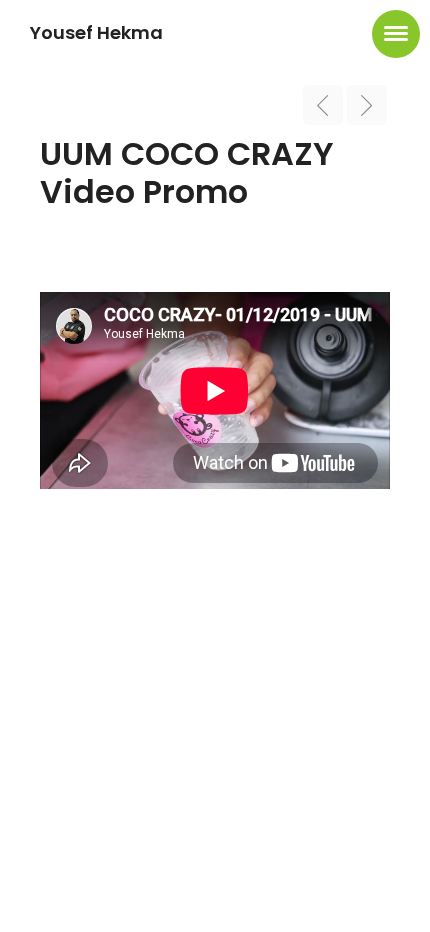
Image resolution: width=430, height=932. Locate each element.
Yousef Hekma (96, 32)
